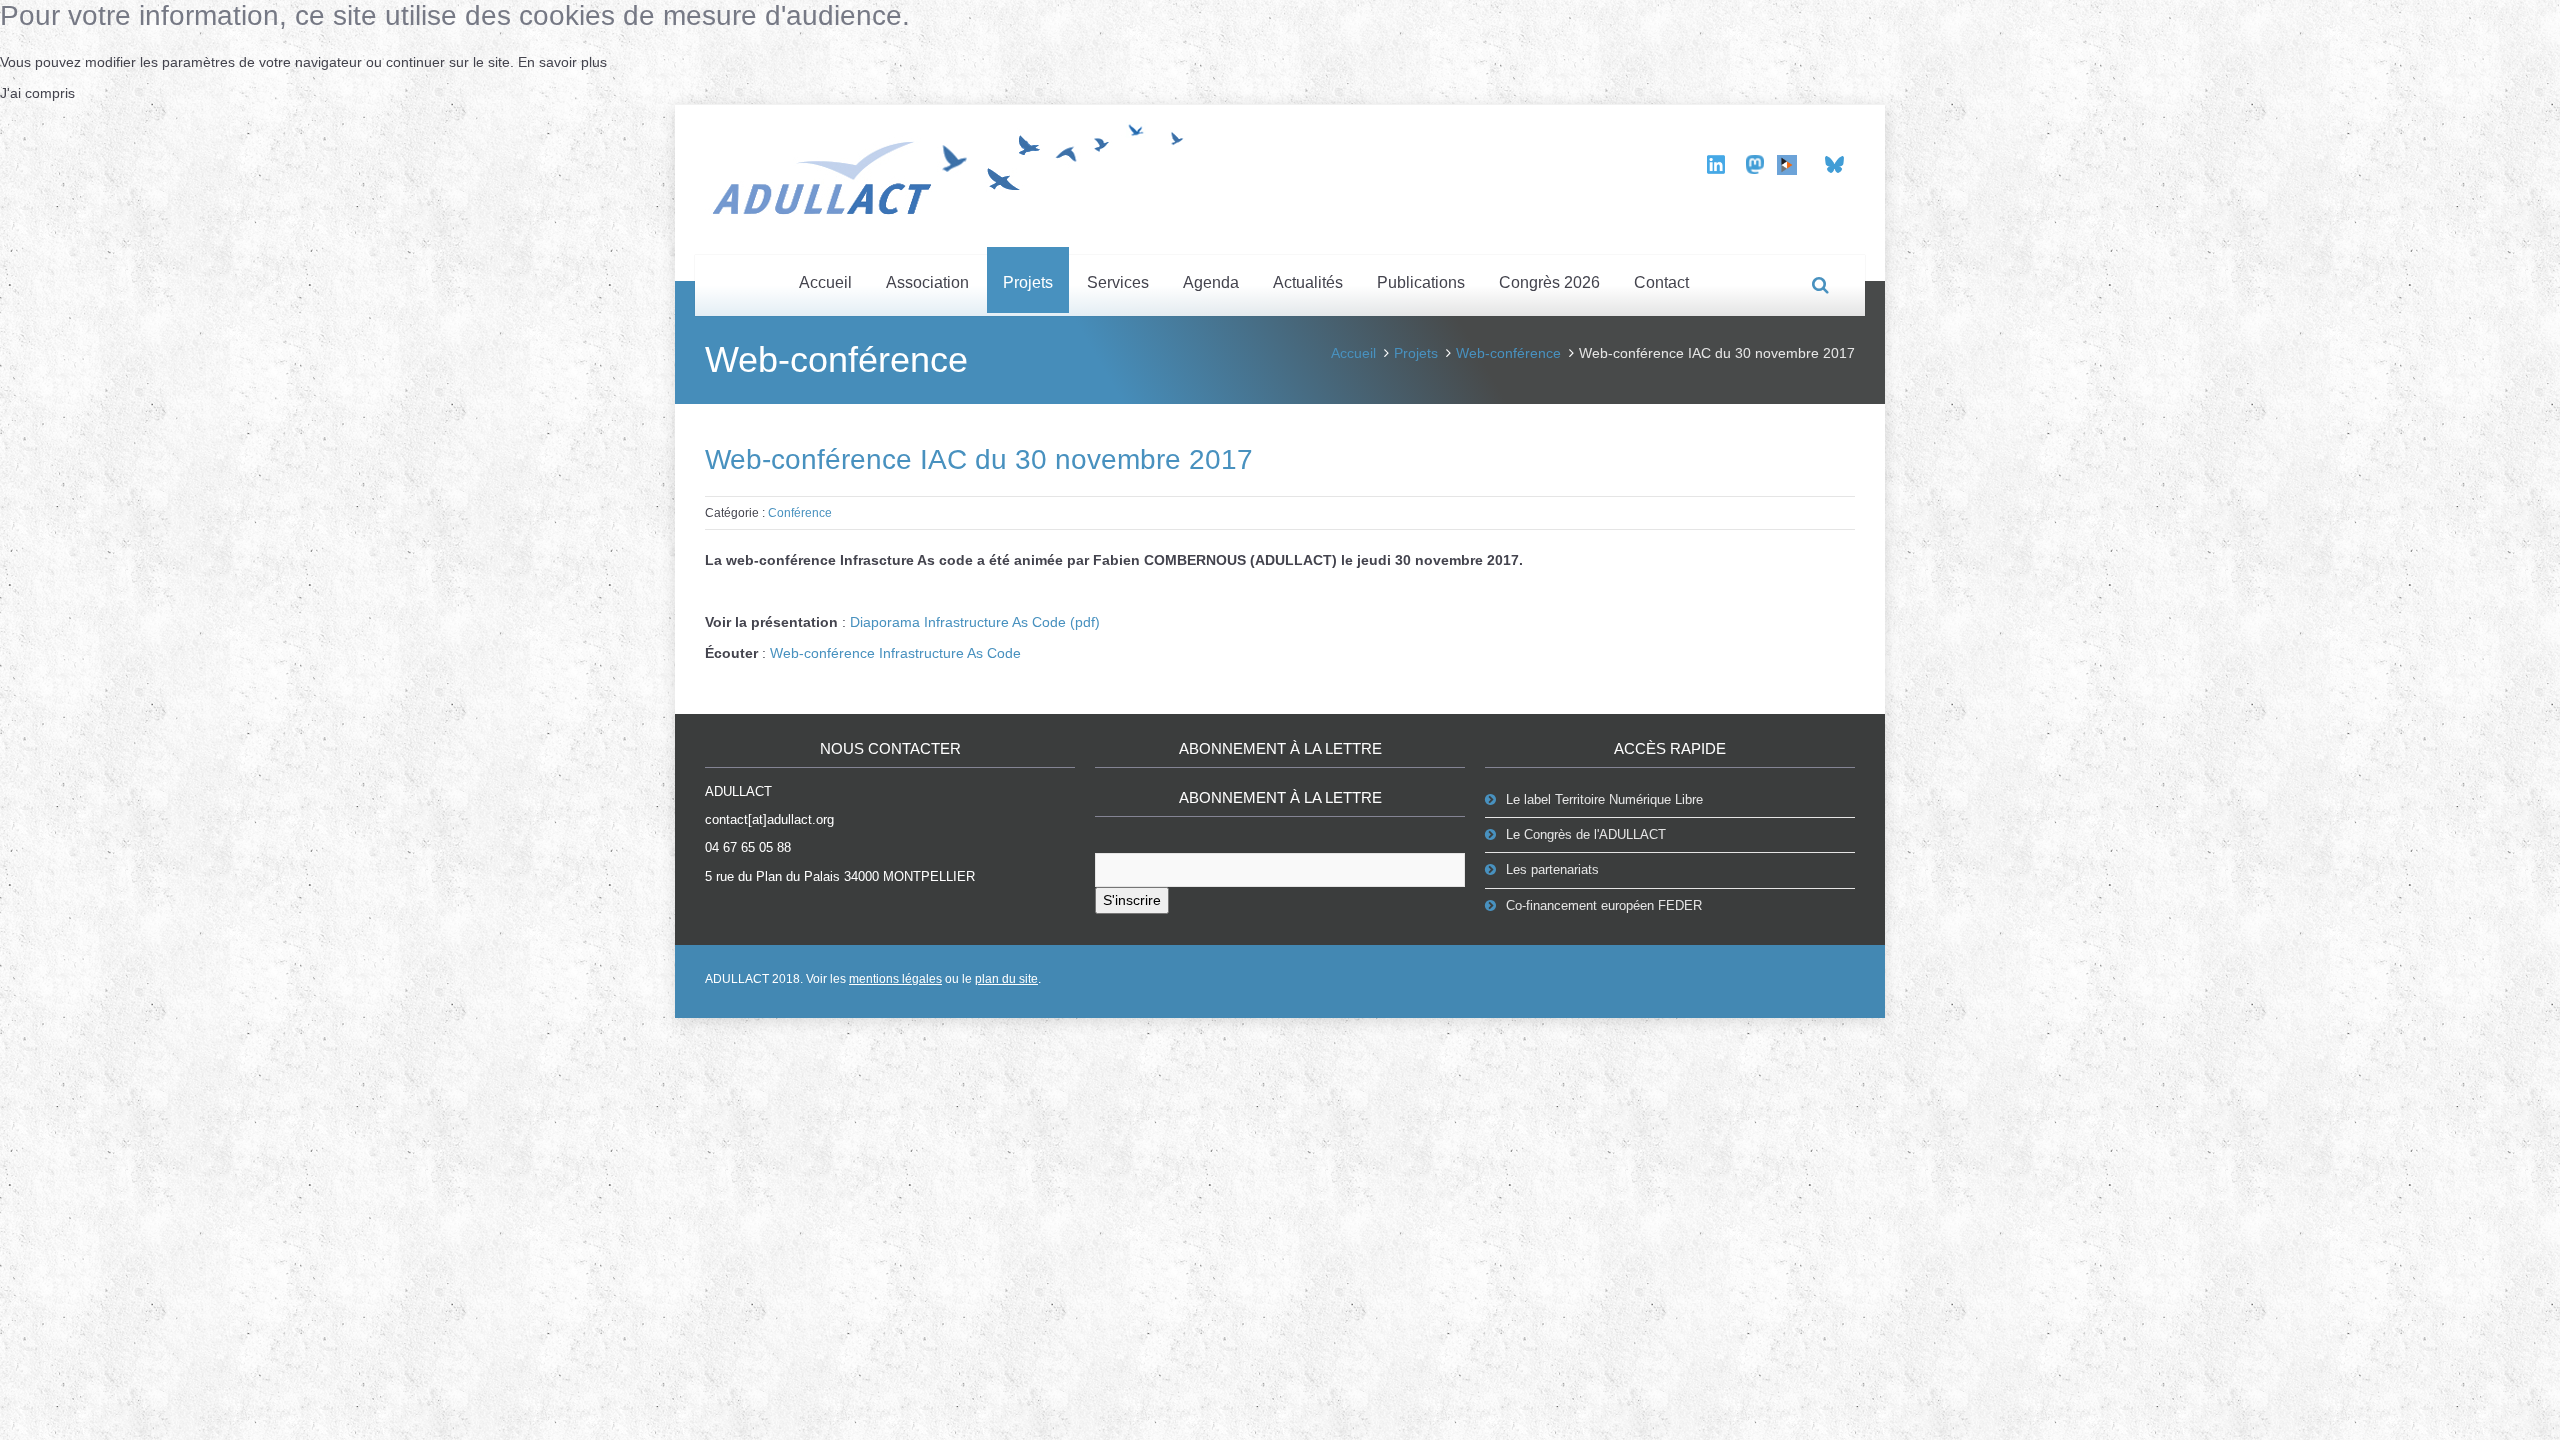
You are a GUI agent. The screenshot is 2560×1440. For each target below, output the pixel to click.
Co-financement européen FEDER (1604, 905)
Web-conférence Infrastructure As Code (895, 653)
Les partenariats (1552, 869)
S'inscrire (1132, 900)
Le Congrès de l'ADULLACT (1586, 834)
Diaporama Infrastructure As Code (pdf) (975, 622)
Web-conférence (1508, 353)
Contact (1661, 282)
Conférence (800, 513)
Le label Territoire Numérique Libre (1604, 799)
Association (927, 282)
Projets (1028, 282)
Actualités (1308, 282)
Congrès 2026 (1549, 282)
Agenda (1211, 282)
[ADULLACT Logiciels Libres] (955, 166)
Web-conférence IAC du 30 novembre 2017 (979, 459)
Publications (1421, 282)
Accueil (825, 282)
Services (1118, 282)
